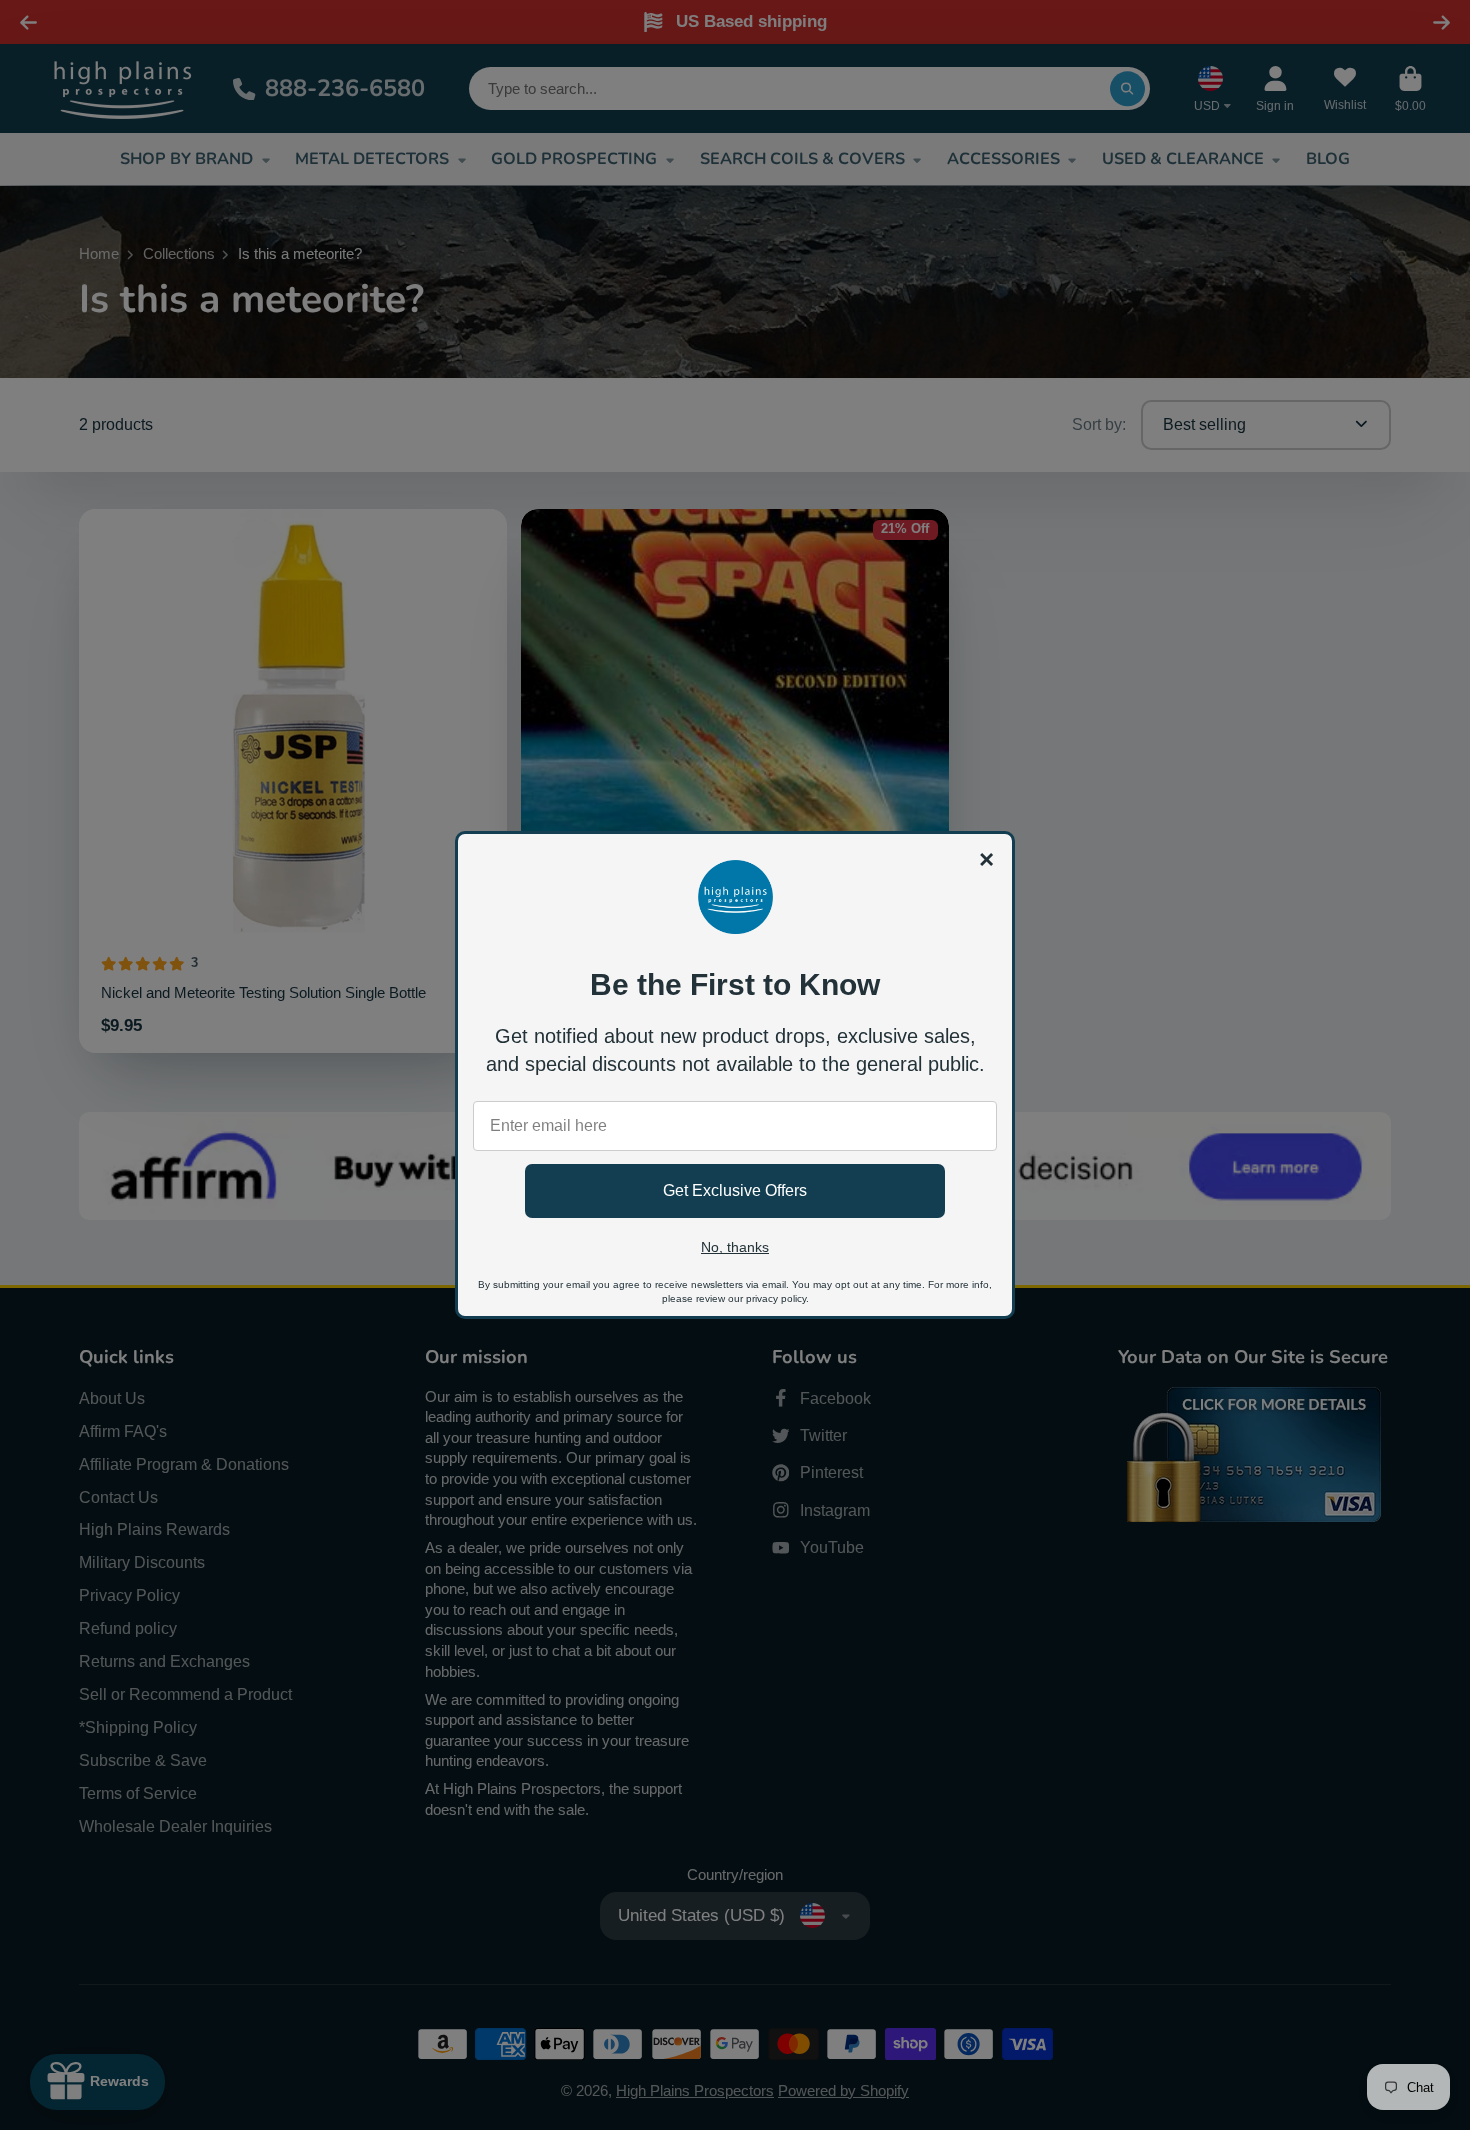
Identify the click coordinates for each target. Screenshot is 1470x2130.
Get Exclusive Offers (735, 1190)
